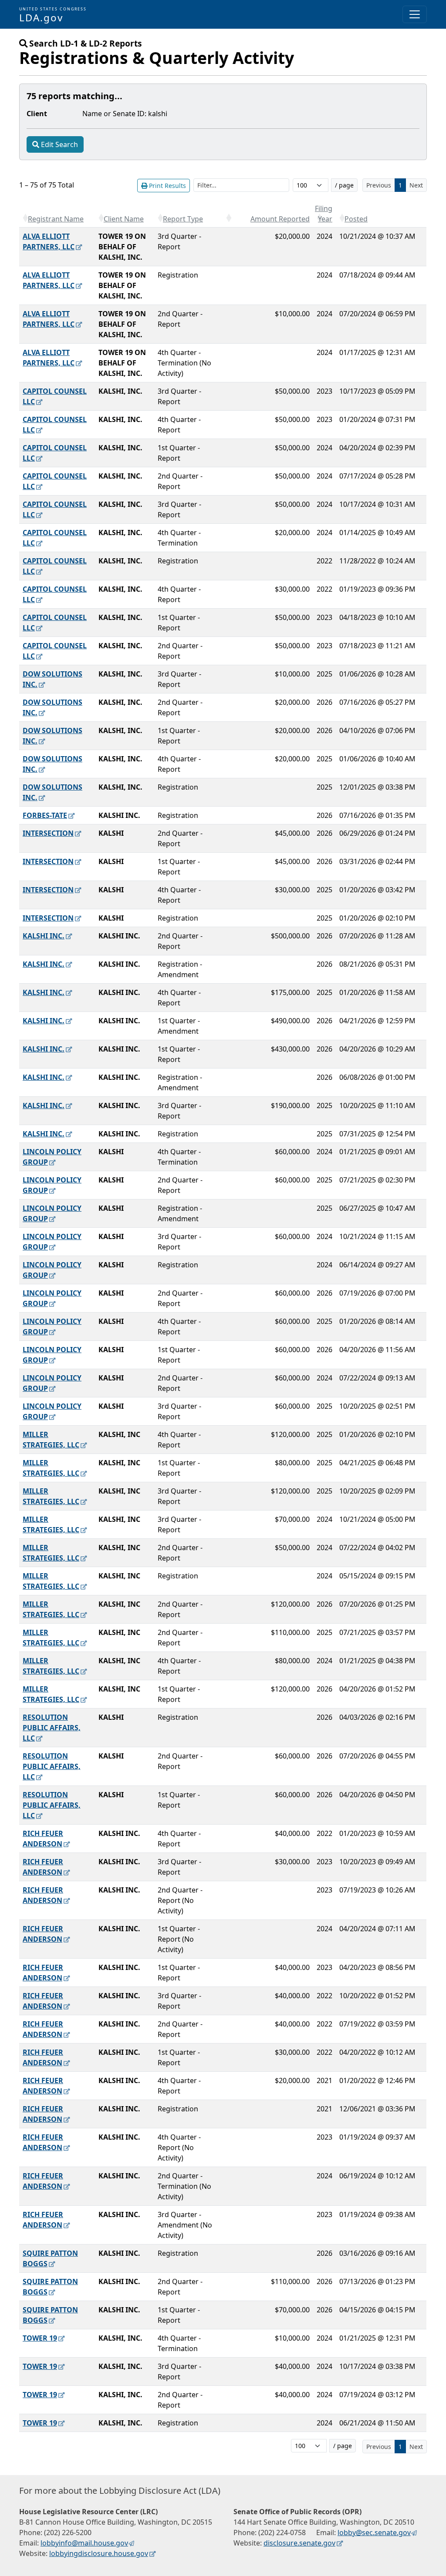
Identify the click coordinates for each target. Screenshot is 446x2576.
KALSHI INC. (44, 936)
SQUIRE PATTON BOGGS (50, 2258)
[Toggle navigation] (415, 14)
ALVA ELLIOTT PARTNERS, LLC (49, 241)
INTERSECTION (48, 833)
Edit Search (59, 144)
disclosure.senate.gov (299, 2543)
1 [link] (400, 185)
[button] (25, 218)
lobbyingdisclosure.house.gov (99, 2553)
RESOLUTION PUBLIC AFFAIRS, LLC (52, 1728)
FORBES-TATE (45, 815)
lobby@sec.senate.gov (374, 2532)
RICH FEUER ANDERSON (43, 1839)
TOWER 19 (40, 2338)
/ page (344, 185)
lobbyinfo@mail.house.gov (84, 2543)
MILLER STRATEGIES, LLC (51, 1440)
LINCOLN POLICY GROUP (52, 1157)
